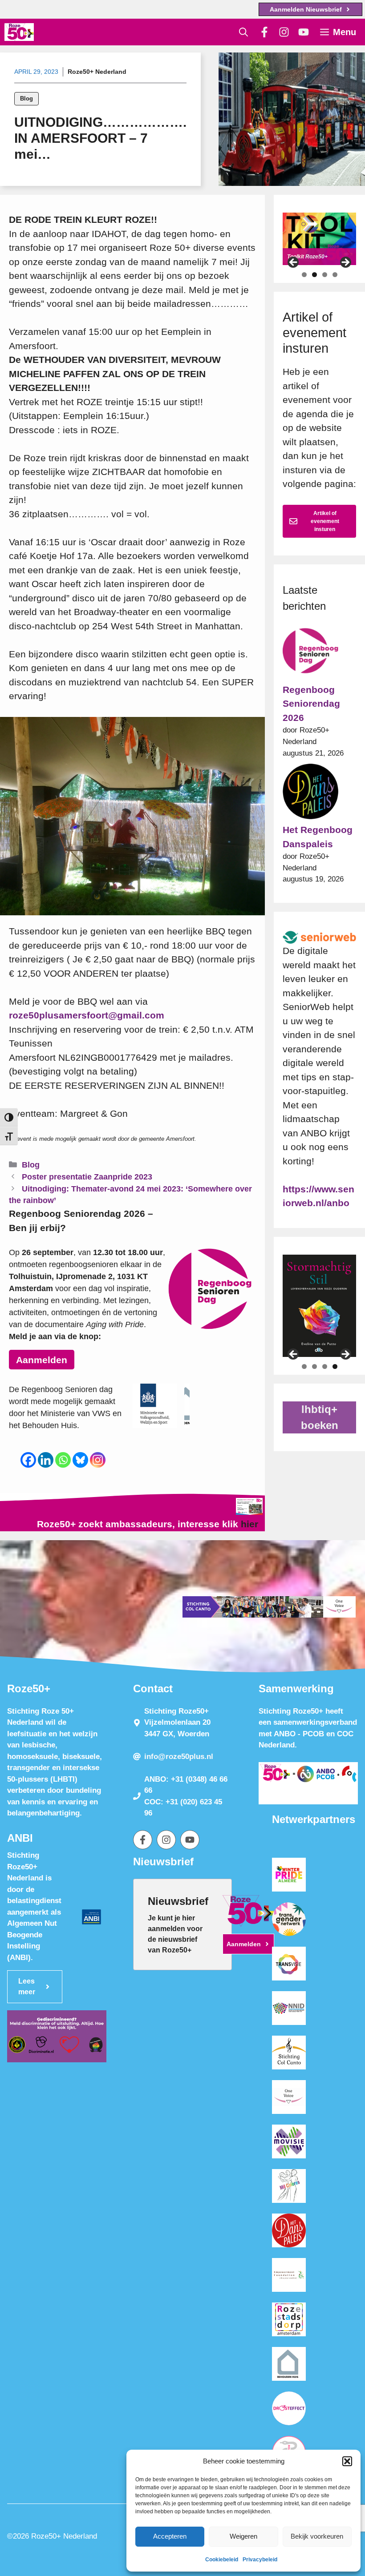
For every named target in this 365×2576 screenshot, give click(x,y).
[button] (347, 2461)
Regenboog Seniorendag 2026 (311, 704)
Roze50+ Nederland (97, 72)
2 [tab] (314, 275)
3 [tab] (325, 275)
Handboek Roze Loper (315, 257)
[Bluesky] (80, 1460)
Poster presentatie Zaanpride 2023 (87, 1177)
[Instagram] (98, 1460)
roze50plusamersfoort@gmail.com (87, 1015)
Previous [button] (294, 263)
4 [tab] (335, 275)
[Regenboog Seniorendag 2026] (310, 653)
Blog (26, 99)
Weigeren (243, 2536)
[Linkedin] (46, 1460)
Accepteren (170, 2536)
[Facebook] (28, 1460)
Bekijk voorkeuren (317, 2536)
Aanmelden (42, 1360)
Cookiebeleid (222, 2560)
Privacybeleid (260, 2560)
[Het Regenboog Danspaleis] (310, 793)
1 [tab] (304, 275)
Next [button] (345, 263)
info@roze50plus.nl (179, 1757)
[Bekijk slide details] (319, 239)
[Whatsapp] (63, 1460)
